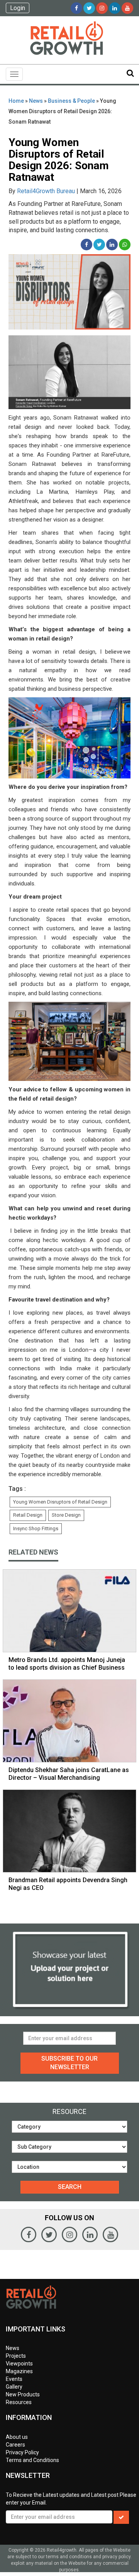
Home (16, 101)
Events (14, 2379)
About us (17, 2437)
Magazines (19, 2371)
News (36, 101)
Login (18, 8)
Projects (16, 2356)
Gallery (14, 2387)
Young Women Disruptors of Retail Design (60, 1502)
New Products (23, 2394)
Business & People (71, 101)
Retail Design (28, 1515)
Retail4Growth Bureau (46, 191)
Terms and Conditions (32, 2460)
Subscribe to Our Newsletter (69, 2063)
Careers (15, 2445)
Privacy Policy (22, 2452)
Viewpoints (19, 2364)
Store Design (66, 1515)
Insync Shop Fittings (36, 1528)
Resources (19, 2402)
